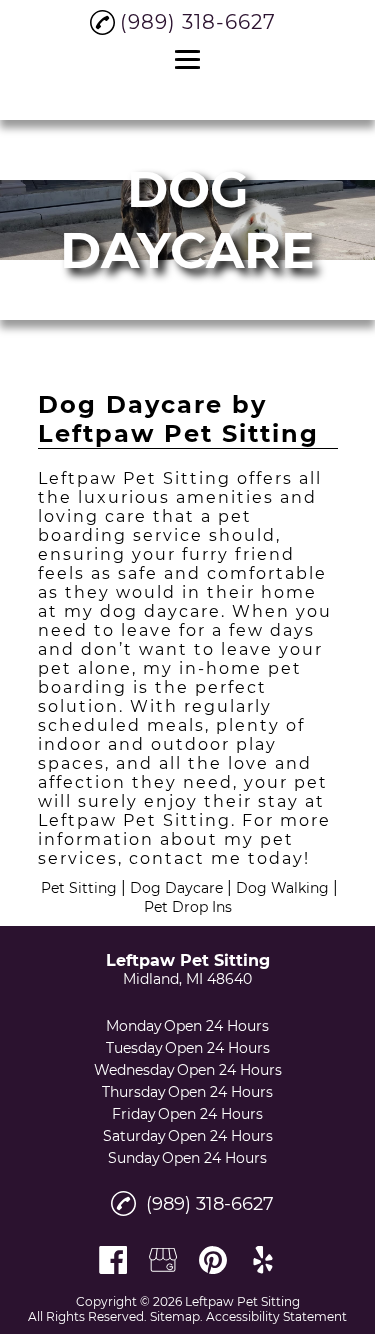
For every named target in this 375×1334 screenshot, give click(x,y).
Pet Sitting (79, 888)
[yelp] (263, 1260)
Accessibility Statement (276, 1316)
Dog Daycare (176, 888)
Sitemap (175, 1316)
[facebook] (113, 1260)
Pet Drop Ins (188, 907)
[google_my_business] (163, 1260)
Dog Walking (282, 888)
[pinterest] (213, 1260)
